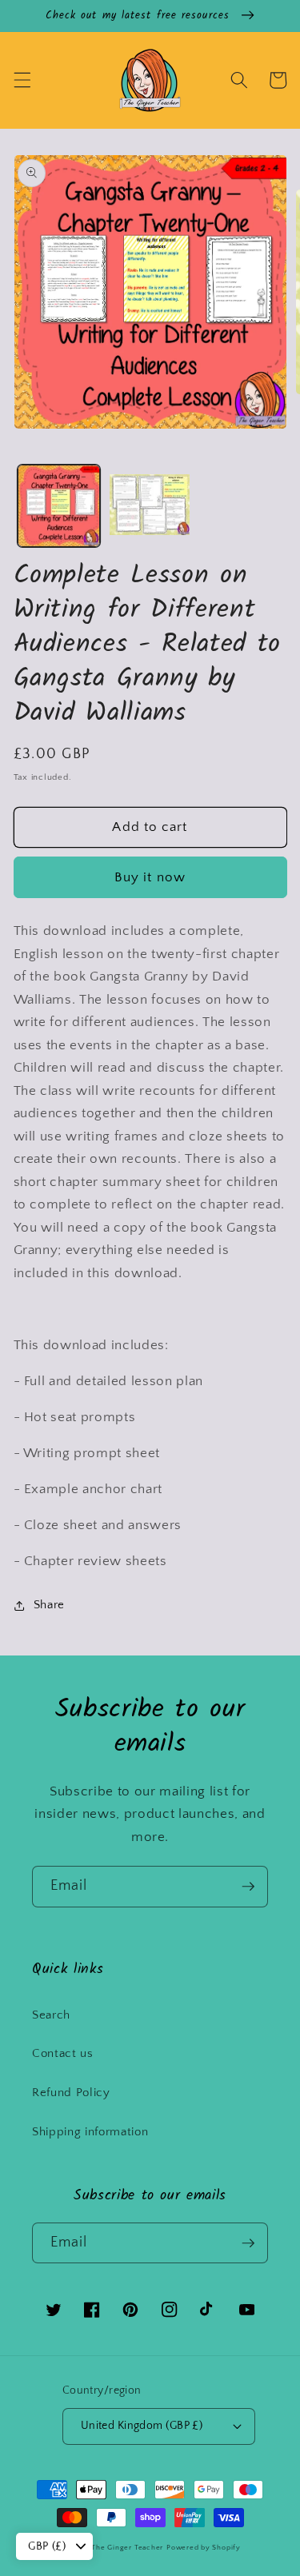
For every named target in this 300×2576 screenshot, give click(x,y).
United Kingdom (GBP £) (142, 2426)
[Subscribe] (248, 1887)
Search (51, 2015)
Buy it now (150, 877)
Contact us (63, 2053)
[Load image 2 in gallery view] (150, 506)
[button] (22, 80)
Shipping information (90, 2132)
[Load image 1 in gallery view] (59, 506)
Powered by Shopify (204, 2547)
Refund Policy (71, 2093)
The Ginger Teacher (127, 2547)
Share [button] (49, 1605)
